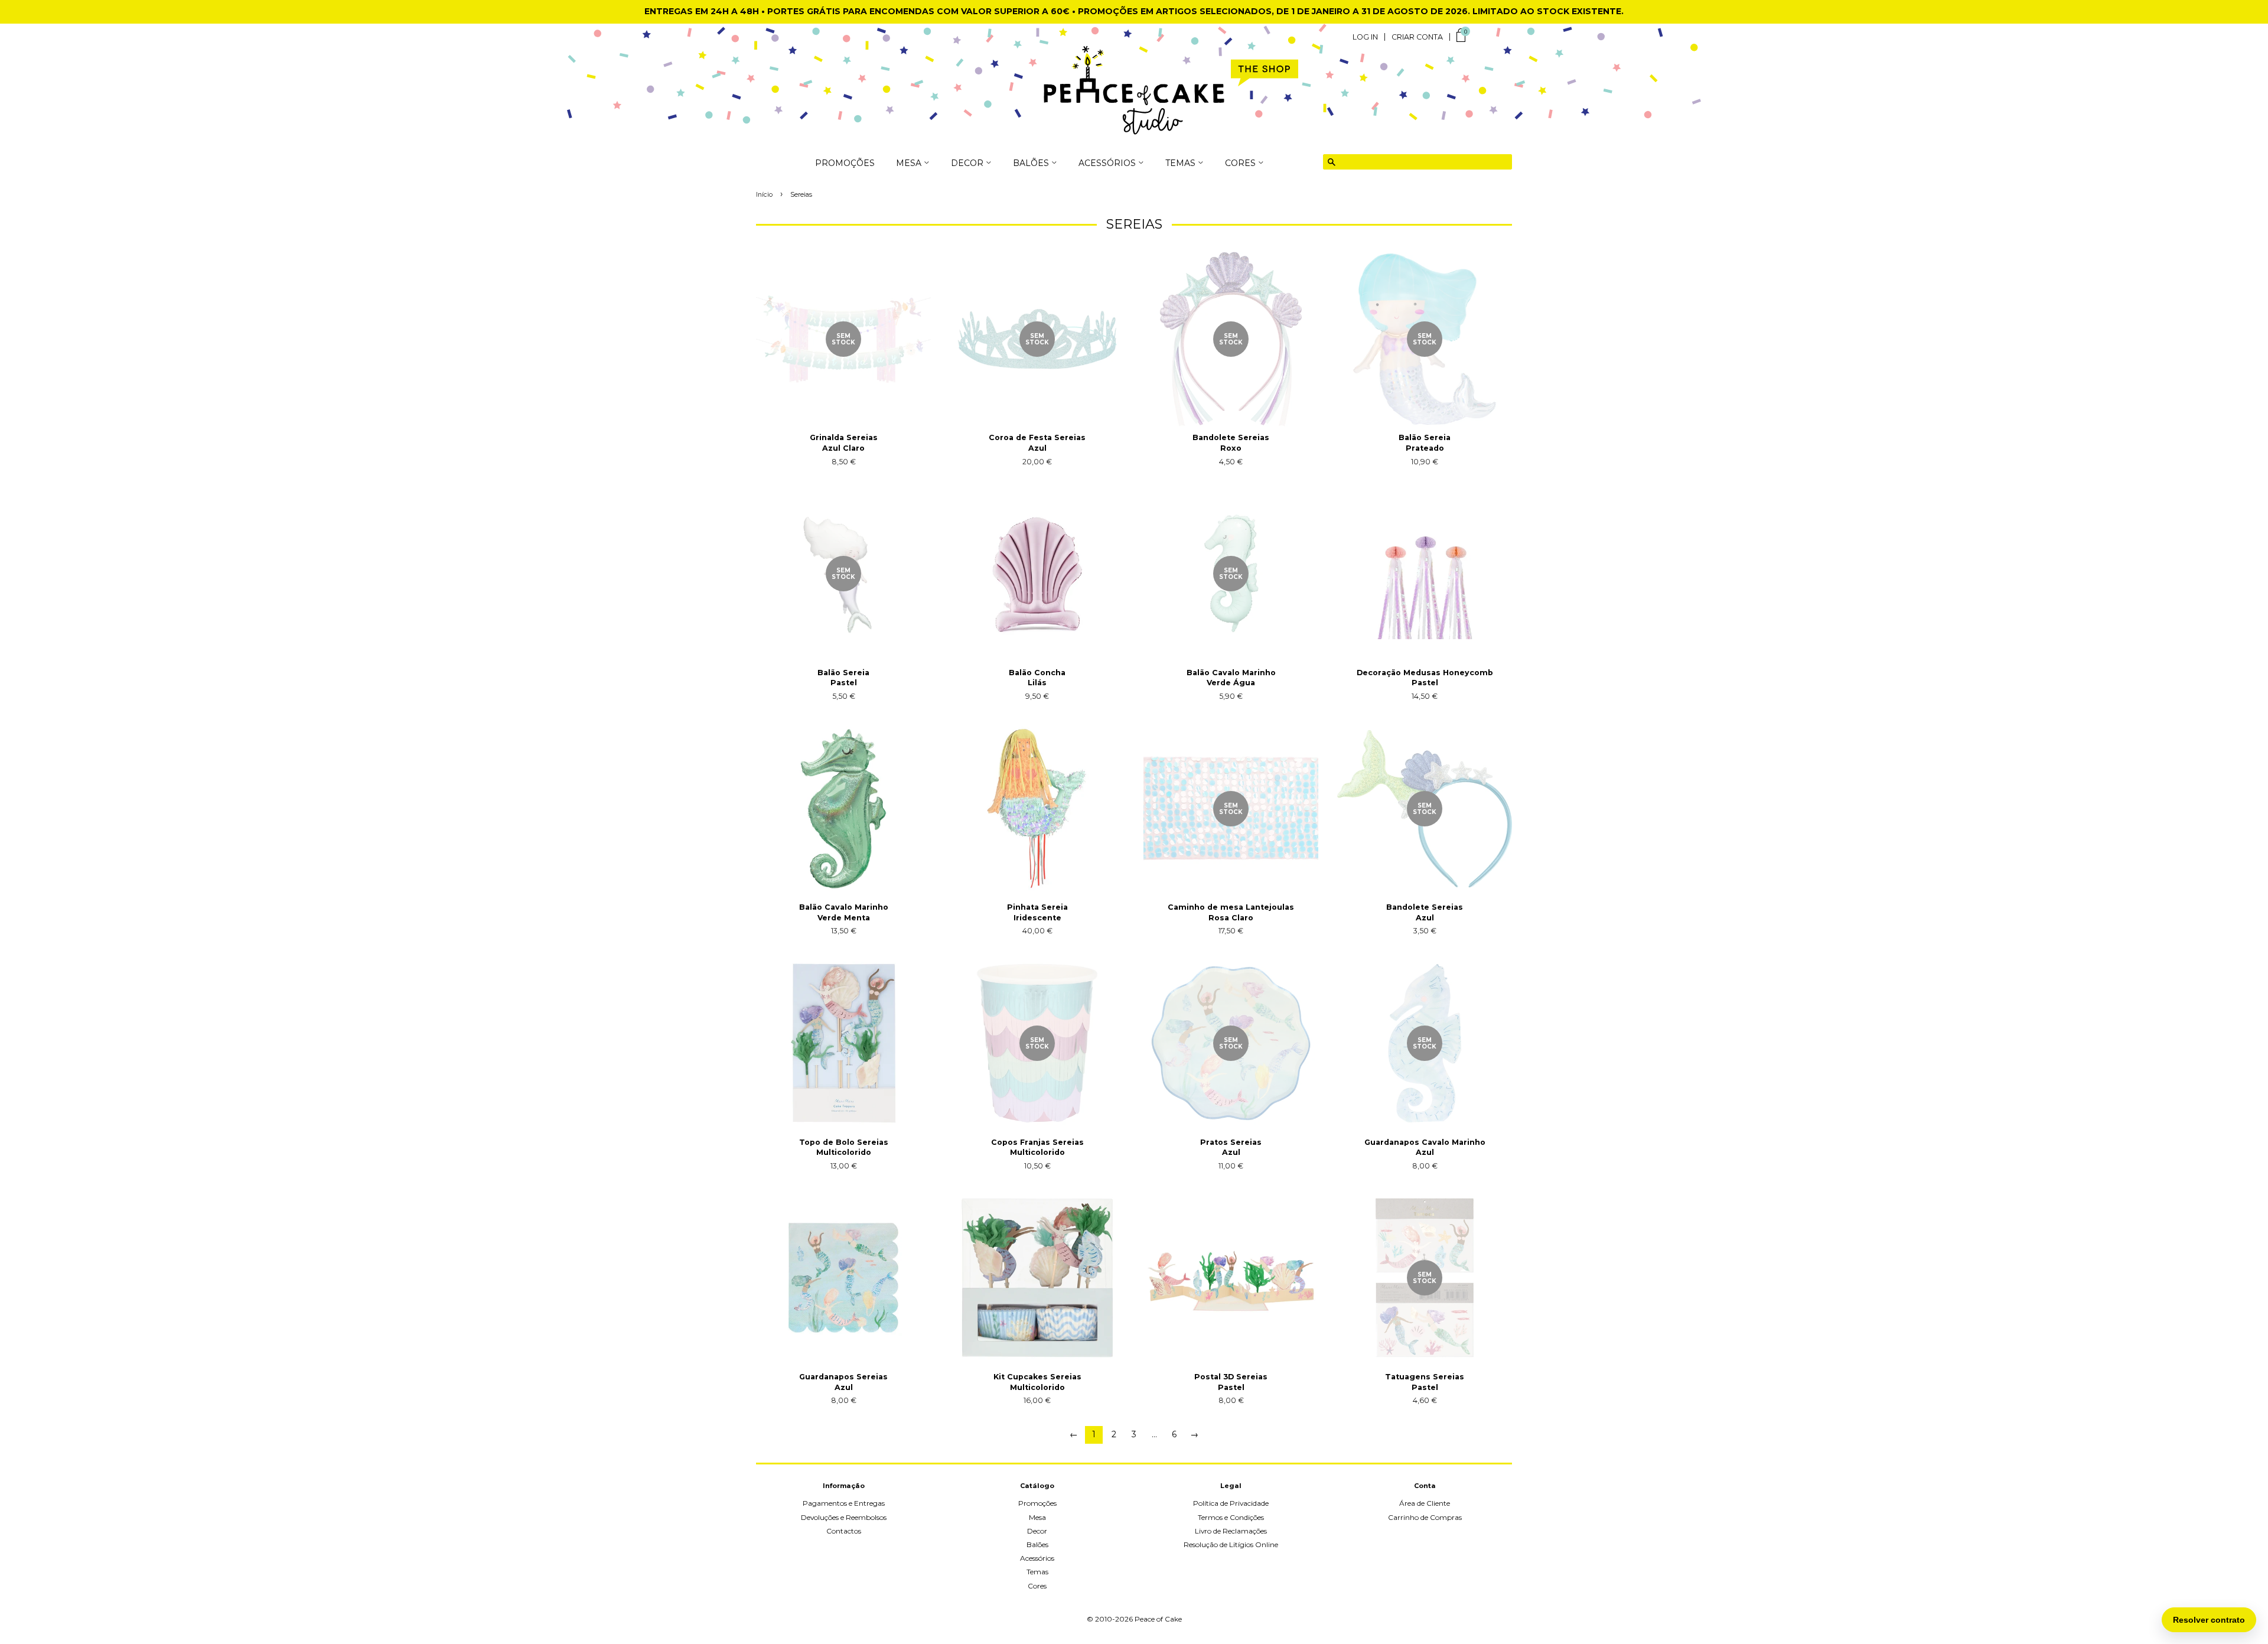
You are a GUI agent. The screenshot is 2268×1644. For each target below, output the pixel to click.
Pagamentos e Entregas (844, 1503)
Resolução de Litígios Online (1231, 1544)
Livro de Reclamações (1231, 1531)
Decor (1037, 1531)
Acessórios (1037, 1558)
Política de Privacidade (1231, 1503)
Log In (1365, 37)
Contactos (844, 1531)
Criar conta (1417, 37)
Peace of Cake (1158, 1619)
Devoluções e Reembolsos (844, 1517)
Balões (1037, 1544)
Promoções (845, 164)
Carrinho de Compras (1425, 1517)
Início (764, 195)
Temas (1037, 1572)
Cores (1037, 1586)
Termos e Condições (1231, 1517)
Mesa (1037, 1517)
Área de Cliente (1425, 1503)
